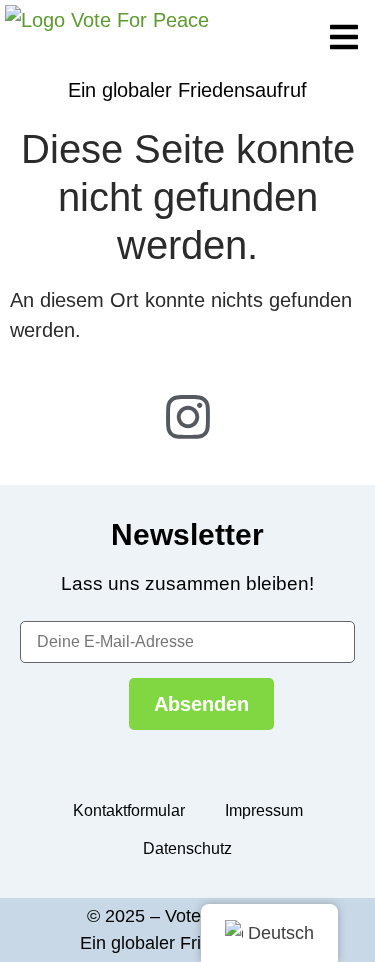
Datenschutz (187, 848)
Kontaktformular (129, 810)
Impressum (264, 810)
